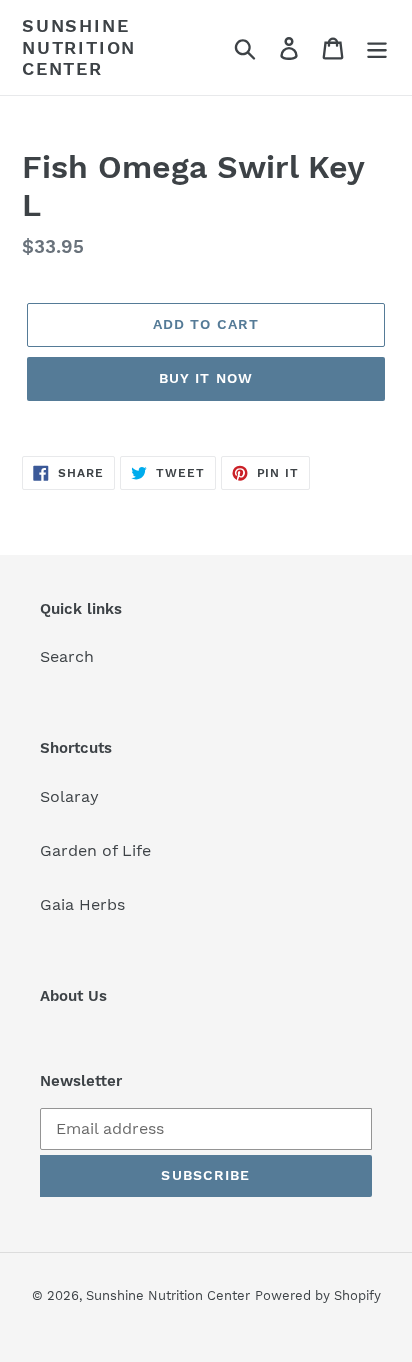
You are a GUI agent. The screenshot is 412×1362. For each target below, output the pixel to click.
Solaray (69, 796)
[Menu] (377, 47)
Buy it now (206, 378)
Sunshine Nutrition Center (79, 47)
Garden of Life (95, 850)
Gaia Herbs (82, 904)
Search (67, 656)
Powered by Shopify (318, 1295)
